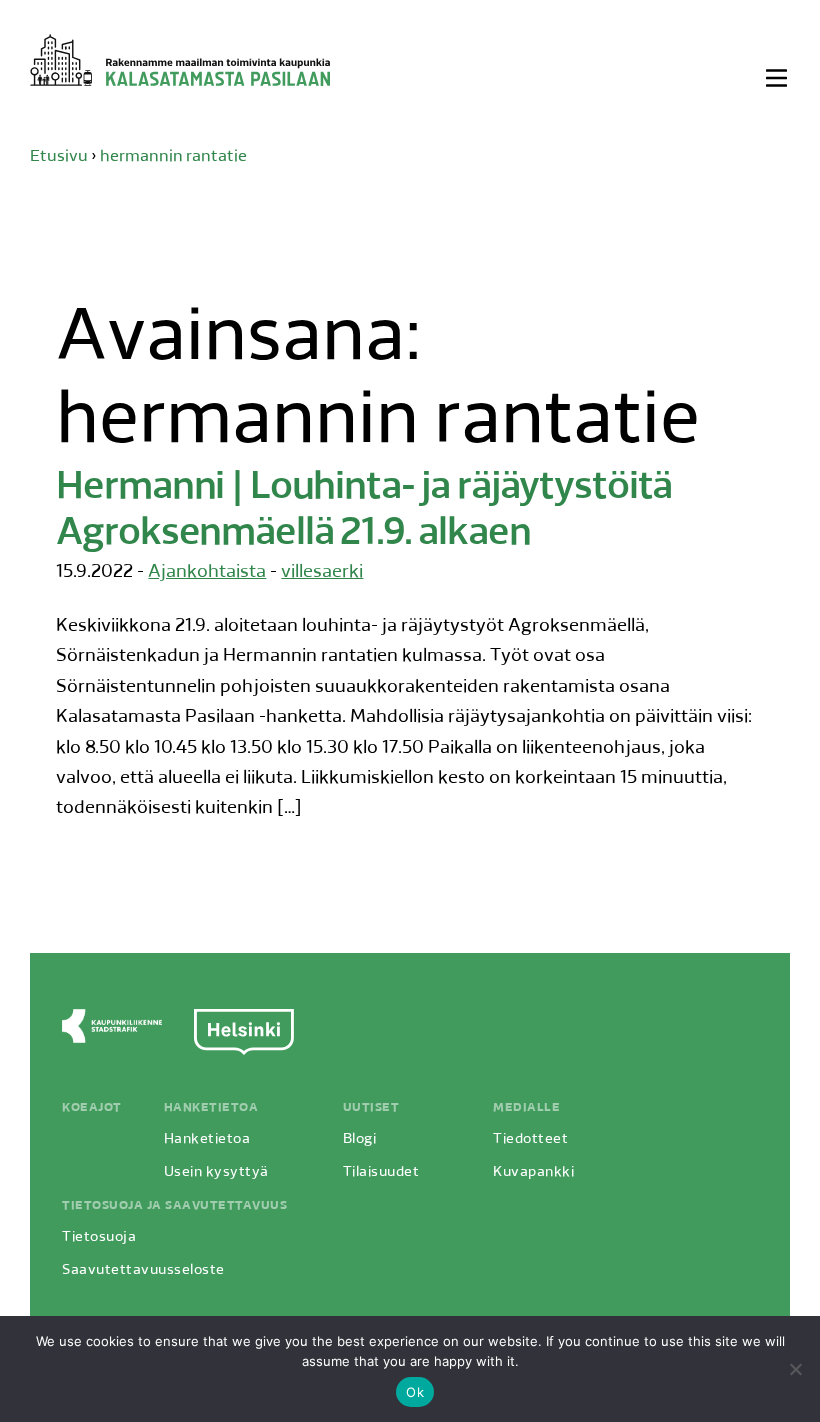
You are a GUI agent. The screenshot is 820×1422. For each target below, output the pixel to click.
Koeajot (92, 1108)
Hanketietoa (211, 1108)
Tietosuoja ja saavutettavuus (174, 1206)
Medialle (526, 1108)
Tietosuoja (99, 1237)
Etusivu (59, 157)
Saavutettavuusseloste (143, 1270)
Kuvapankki (533, 1172)
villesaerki (322, 573)
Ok (415, 1392)
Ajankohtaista (207, 573)
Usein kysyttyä (216, 1172)
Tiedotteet (530, 1139)
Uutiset (371, 1108)
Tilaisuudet (381, 1172)
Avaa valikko (778, 78)
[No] (795, 1369)
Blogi (360, 1139)
